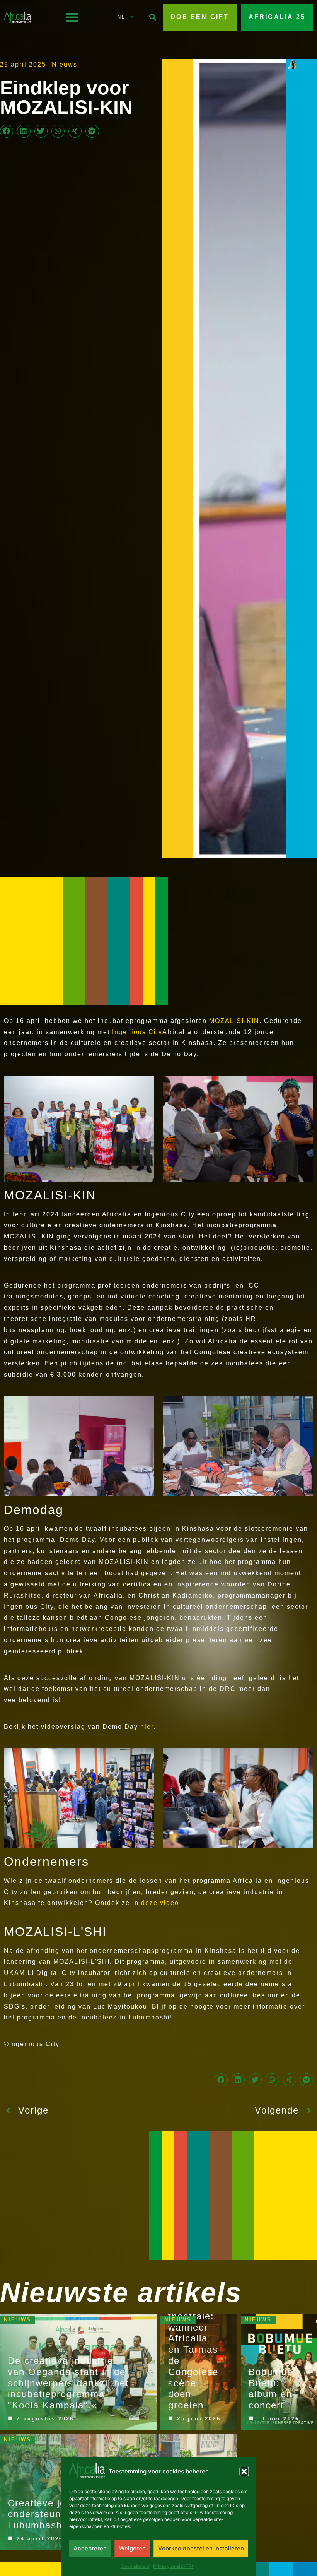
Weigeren (132, 2548)
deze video (160, 1903)
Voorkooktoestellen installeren (201, 2548)
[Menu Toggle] (72, 17)
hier (147, 1727)
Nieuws (65, 64)
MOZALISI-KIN (234, 1021)
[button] (244, 2472)
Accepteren (90, 2548)
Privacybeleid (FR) (173, 2566)
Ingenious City (137, 1032)
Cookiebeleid (135, 2566)
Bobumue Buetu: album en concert (271, 2388)
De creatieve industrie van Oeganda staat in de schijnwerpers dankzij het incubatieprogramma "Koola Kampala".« (68, 2383)
